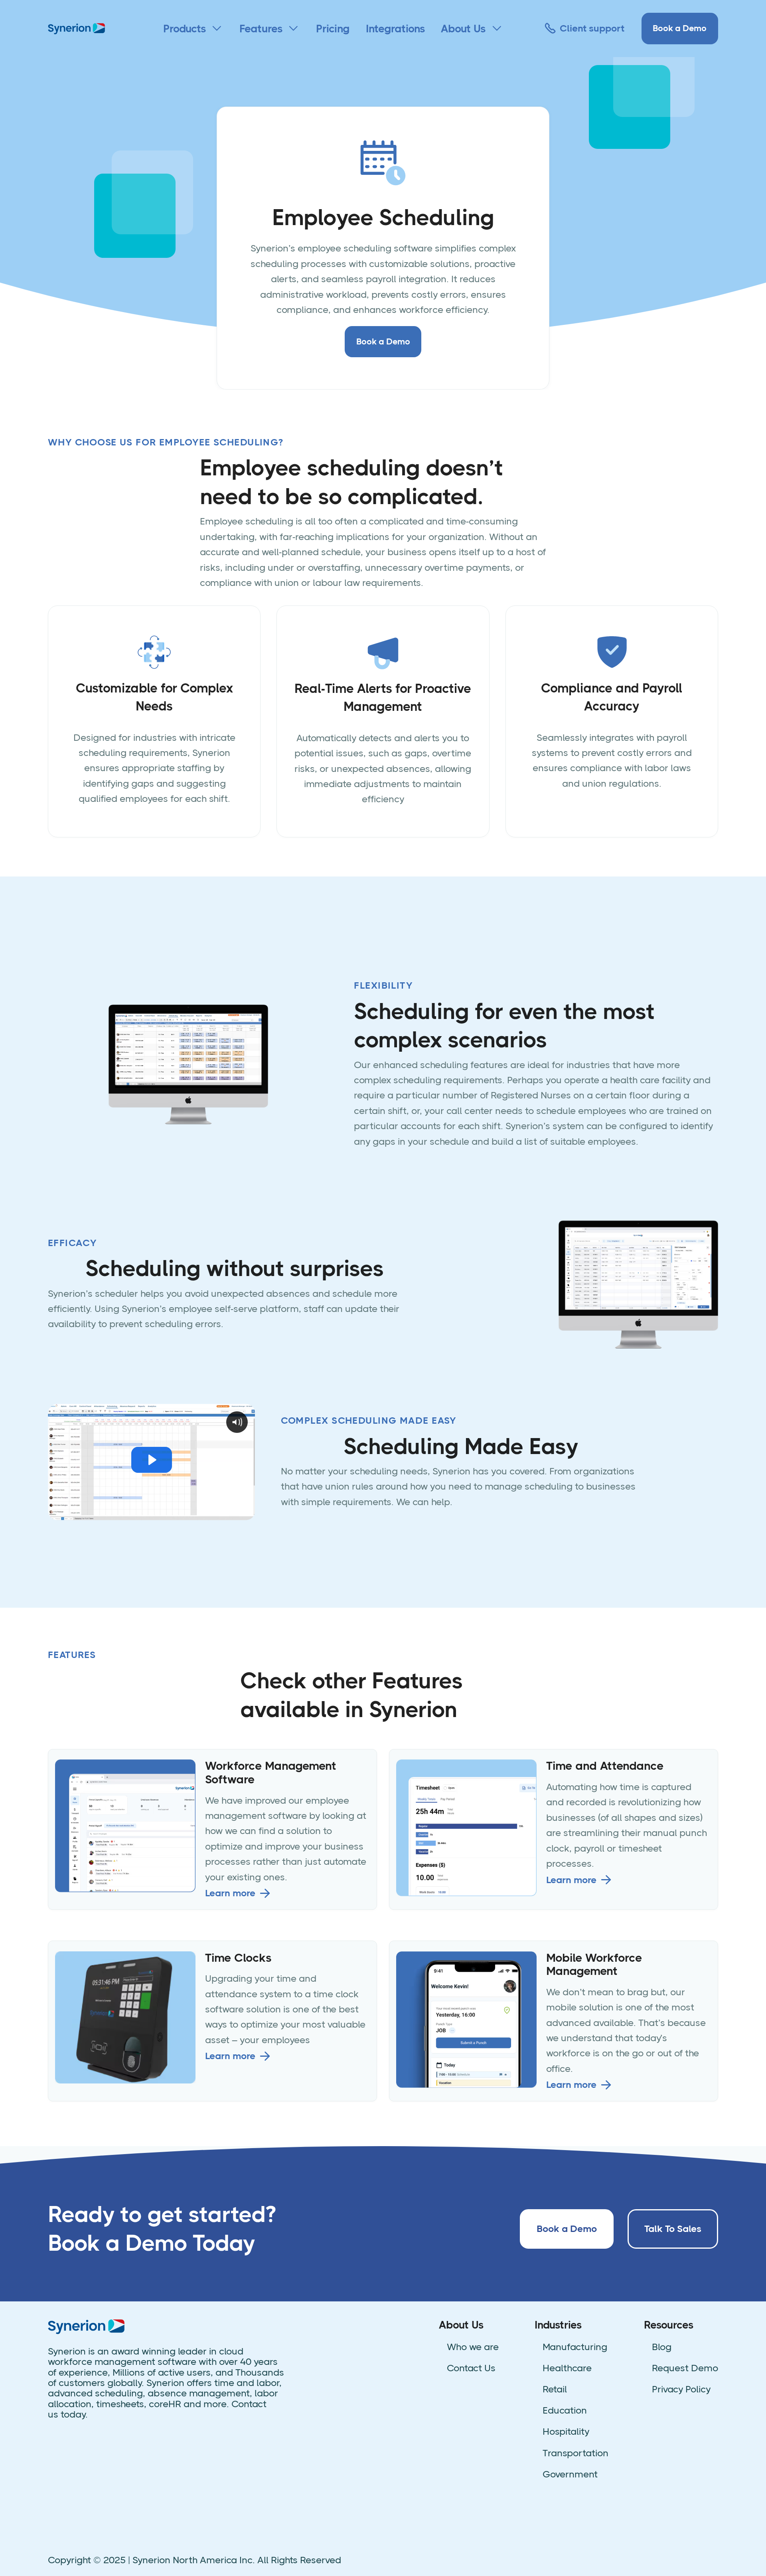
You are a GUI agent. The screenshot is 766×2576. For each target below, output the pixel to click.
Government (570, 2474)
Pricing (333, 29)
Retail (555, 2389)
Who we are (473, 2347)
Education (565, 2410)
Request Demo (685, 2368)
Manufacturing (575, 2347)
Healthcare (567, 2368)
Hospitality (566, 2432)
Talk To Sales (673, 2229)
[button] (193, 29)
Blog (662, 2347)
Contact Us (471, 2368)
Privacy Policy (681, 2389)
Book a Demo (680, 28)
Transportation (575, 2453)
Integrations (395, 29)
